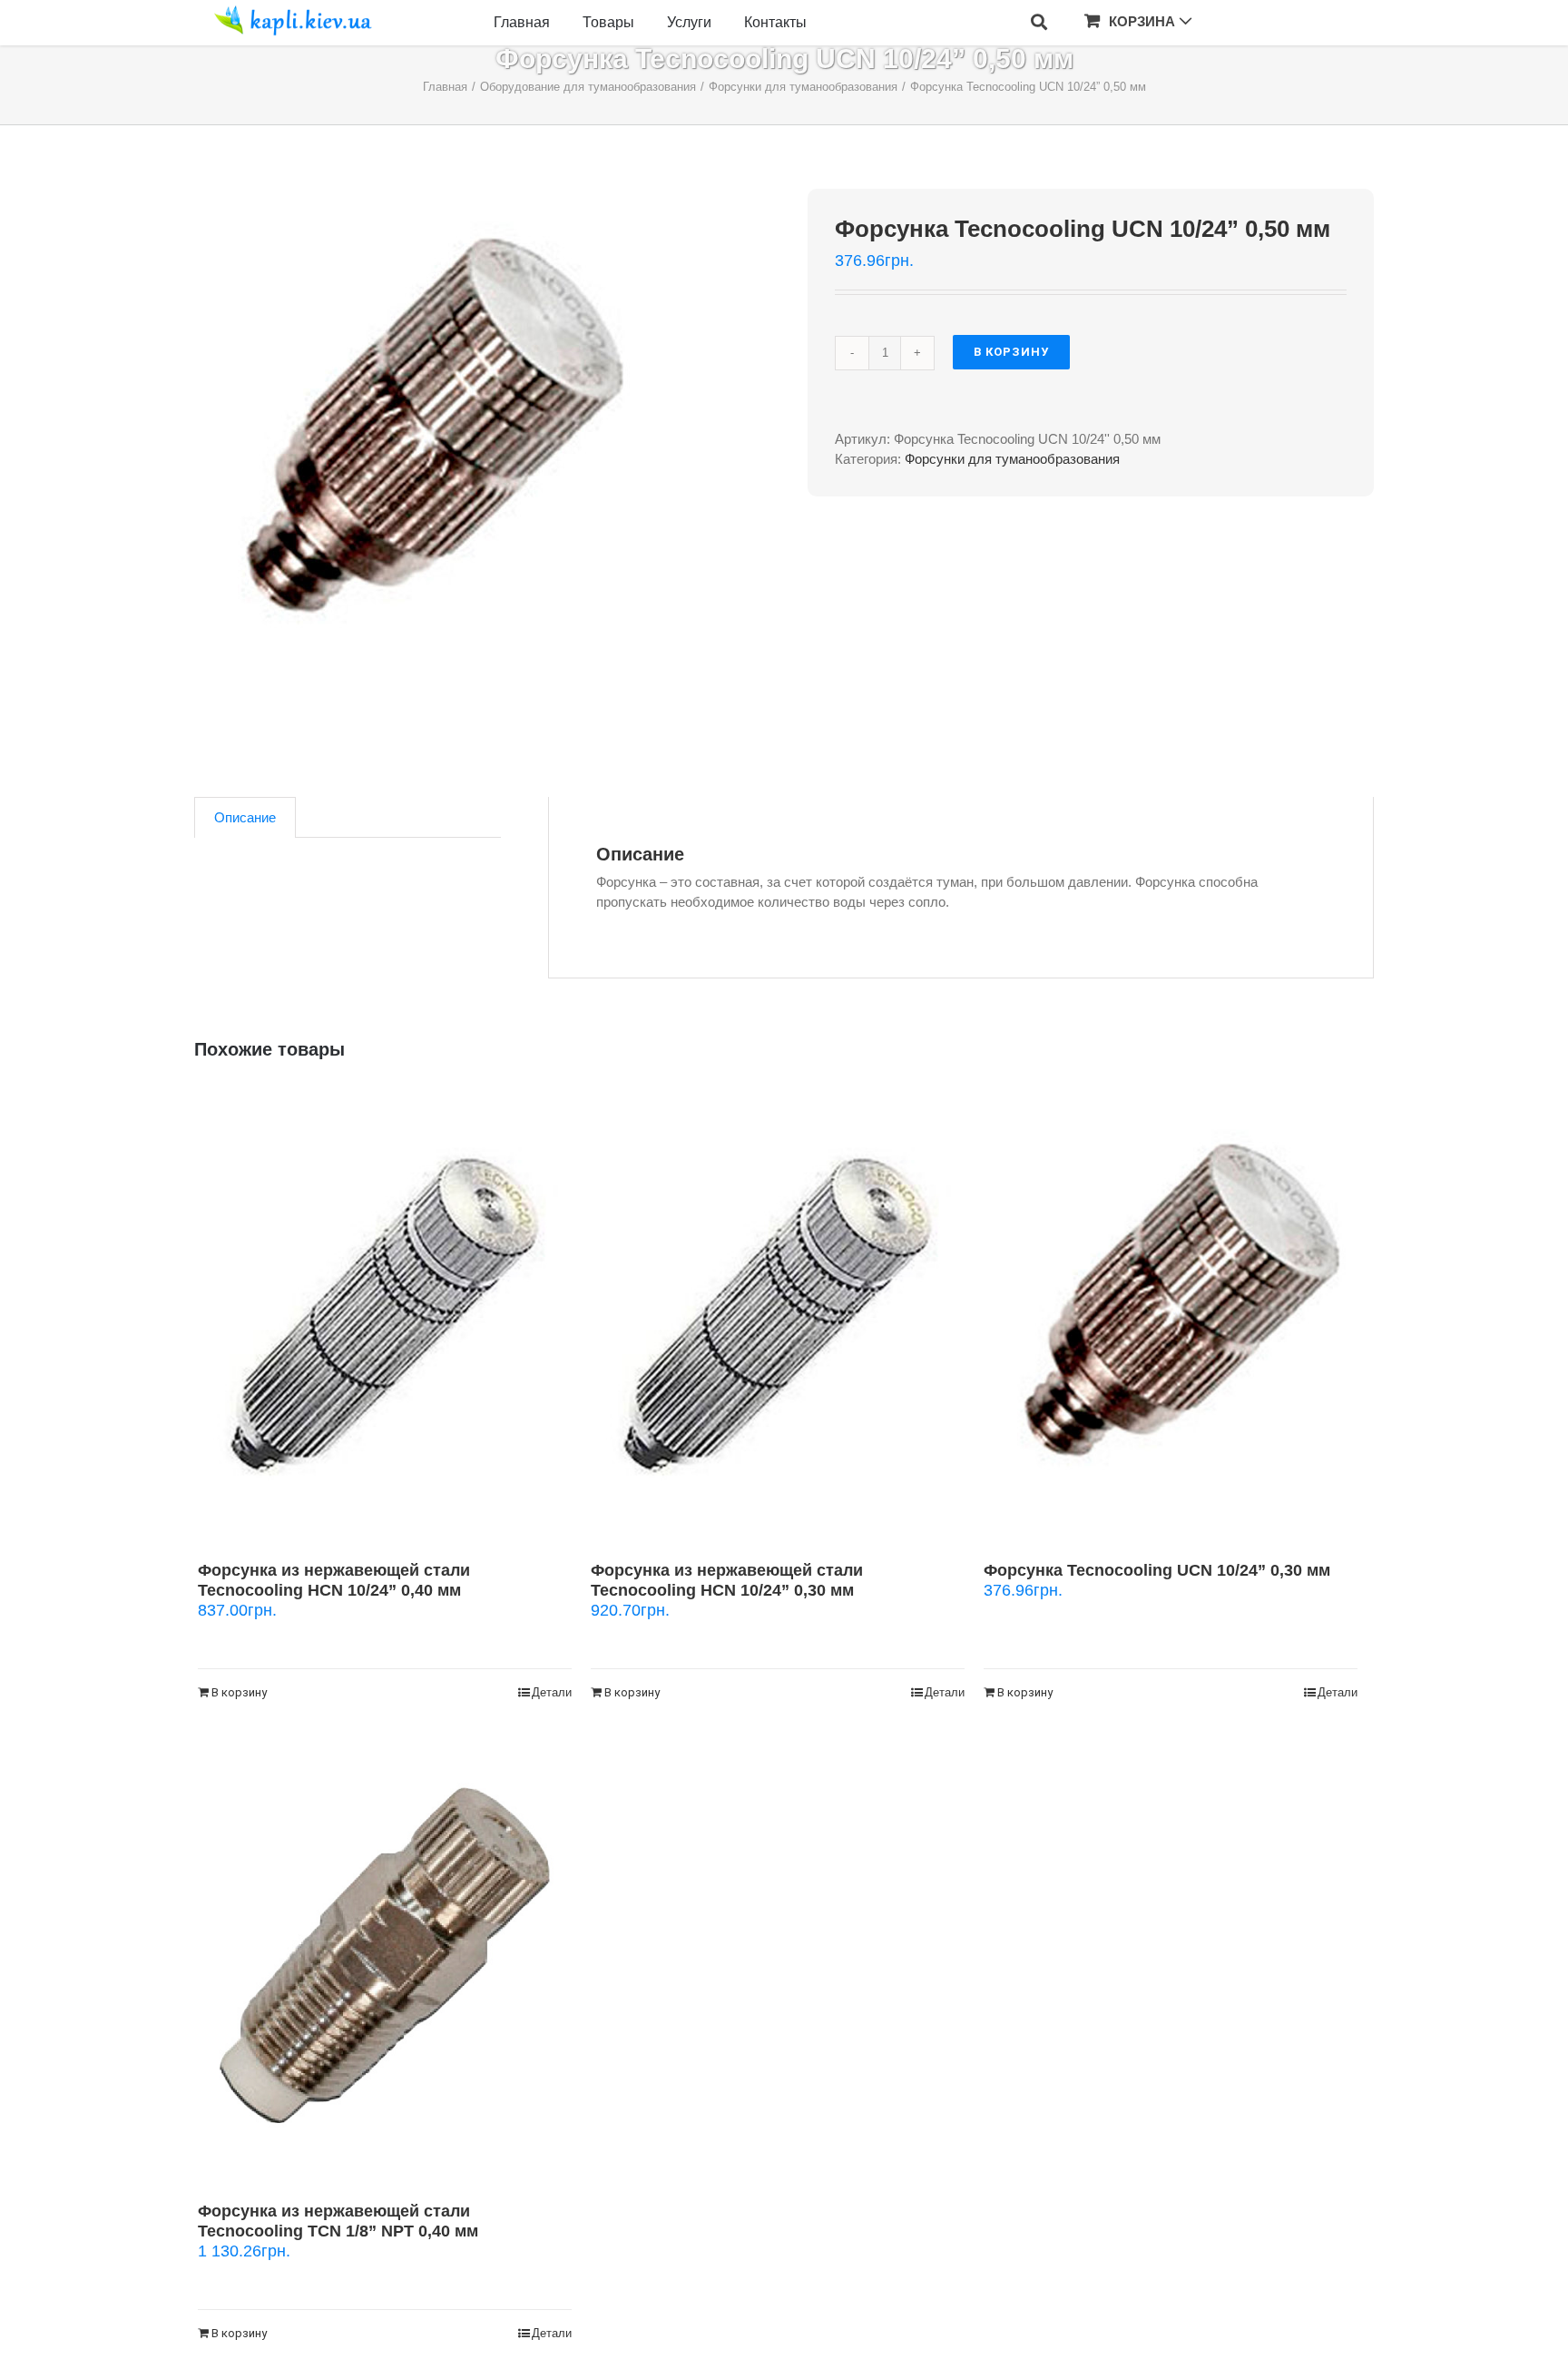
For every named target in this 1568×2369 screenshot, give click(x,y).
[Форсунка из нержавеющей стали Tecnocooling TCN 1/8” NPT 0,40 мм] (385, 1956)
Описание (245, 817)
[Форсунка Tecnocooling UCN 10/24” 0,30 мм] (1171, 1315)
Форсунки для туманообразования (1012, 459)
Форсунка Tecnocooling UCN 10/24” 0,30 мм (1157, 1570)
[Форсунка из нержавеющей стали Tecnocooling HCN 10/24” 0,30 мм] (778, 1315)
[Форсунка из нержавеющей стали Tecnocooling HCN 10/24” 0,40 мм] (385, 1315)
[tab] (245, 817)
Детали (552, 1692)
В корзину (1011, 352)
